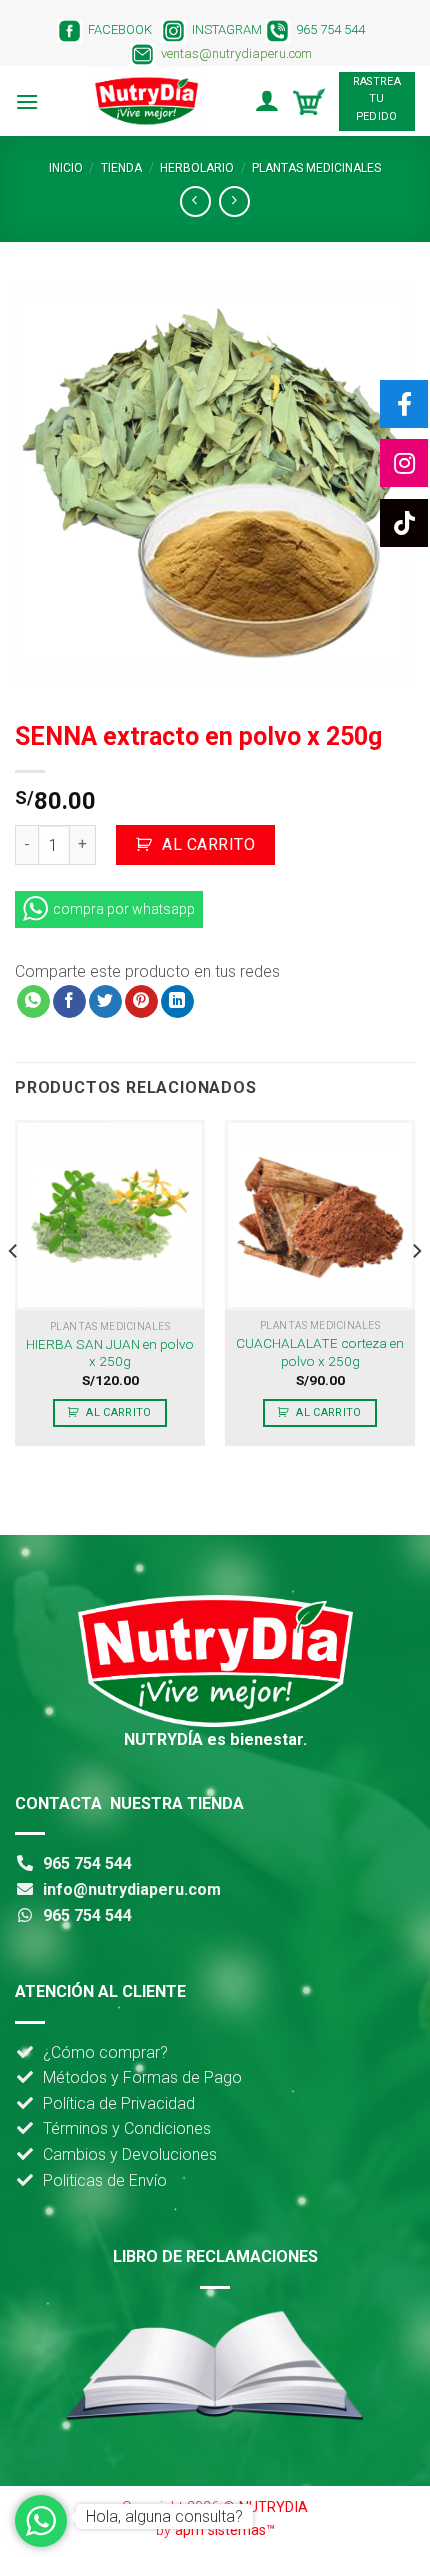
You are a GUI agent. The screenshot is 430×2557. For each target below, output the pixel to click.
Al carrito (208, 844)
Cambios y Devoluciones (130, 2154)
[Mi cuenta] (266, 101)
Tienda (121, 168)
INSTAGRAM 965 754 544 (280, 29)
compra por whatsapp (124, 909)
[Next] (416, 1291)
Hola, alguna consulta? (164, 2516)
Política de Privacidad (119, 2103)
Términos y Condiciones (127, 2128)
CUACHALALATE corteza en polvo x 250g (320, 1352)
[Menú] (27, 101)
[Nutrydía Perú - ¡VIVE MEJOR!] (146, 101)
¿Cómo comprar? (105, 2052)
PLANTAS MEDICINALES (316, 168)
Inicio (66, 168)
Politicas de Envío (105, 2180)
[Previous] (14, 1291)
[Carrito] (309, 101)
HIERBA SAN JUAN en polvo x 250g (110, 1353)
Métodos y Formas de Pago (142, 2077)
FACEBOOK (117, 29)
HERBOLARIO (197, 168)
